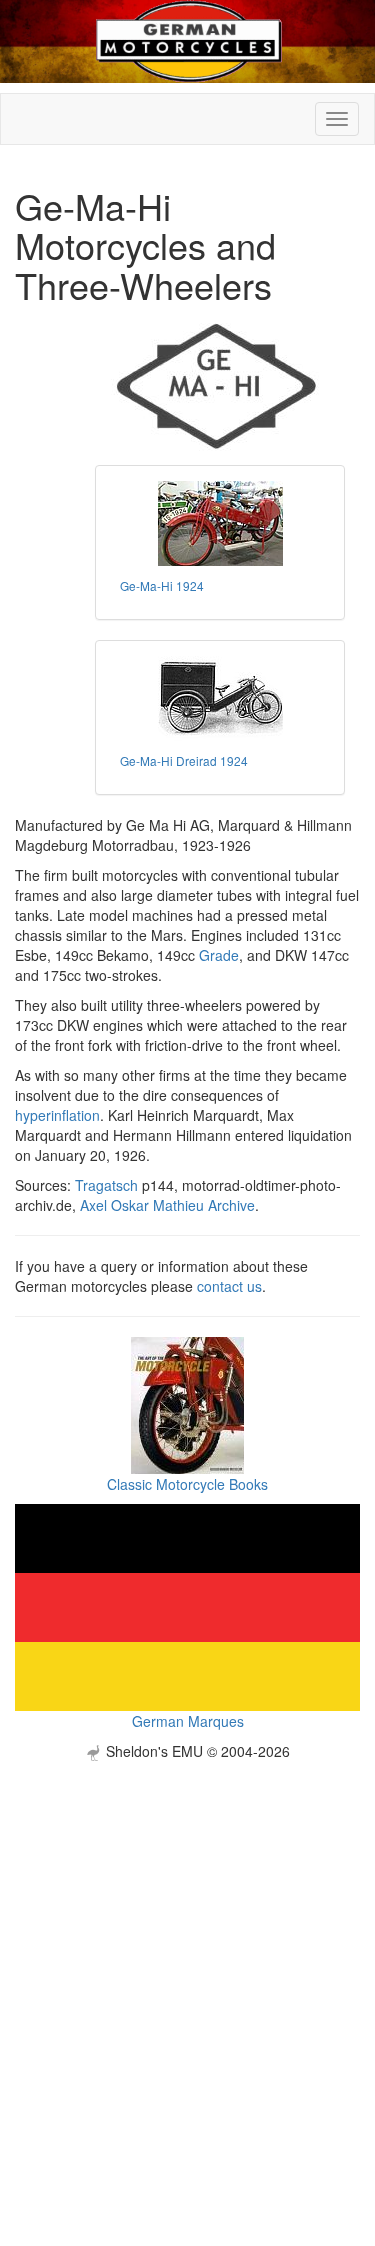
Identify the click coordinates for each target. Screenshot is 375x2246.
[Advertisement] (187, 1948)
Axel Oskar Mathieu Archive (167, 1205)
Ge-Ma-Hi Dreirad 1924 (184, 760)
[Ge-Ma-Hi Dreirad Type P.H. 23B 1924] (220, 698)
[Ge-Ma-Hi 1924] (220, 523)
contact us (229, 1286)
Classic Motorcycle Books (187, 1484)
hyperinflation (57, 1115)
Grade (219, 955)
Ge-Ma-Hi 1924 (162, 585)
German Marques (188, 1721)
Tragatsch (106, 1185)
